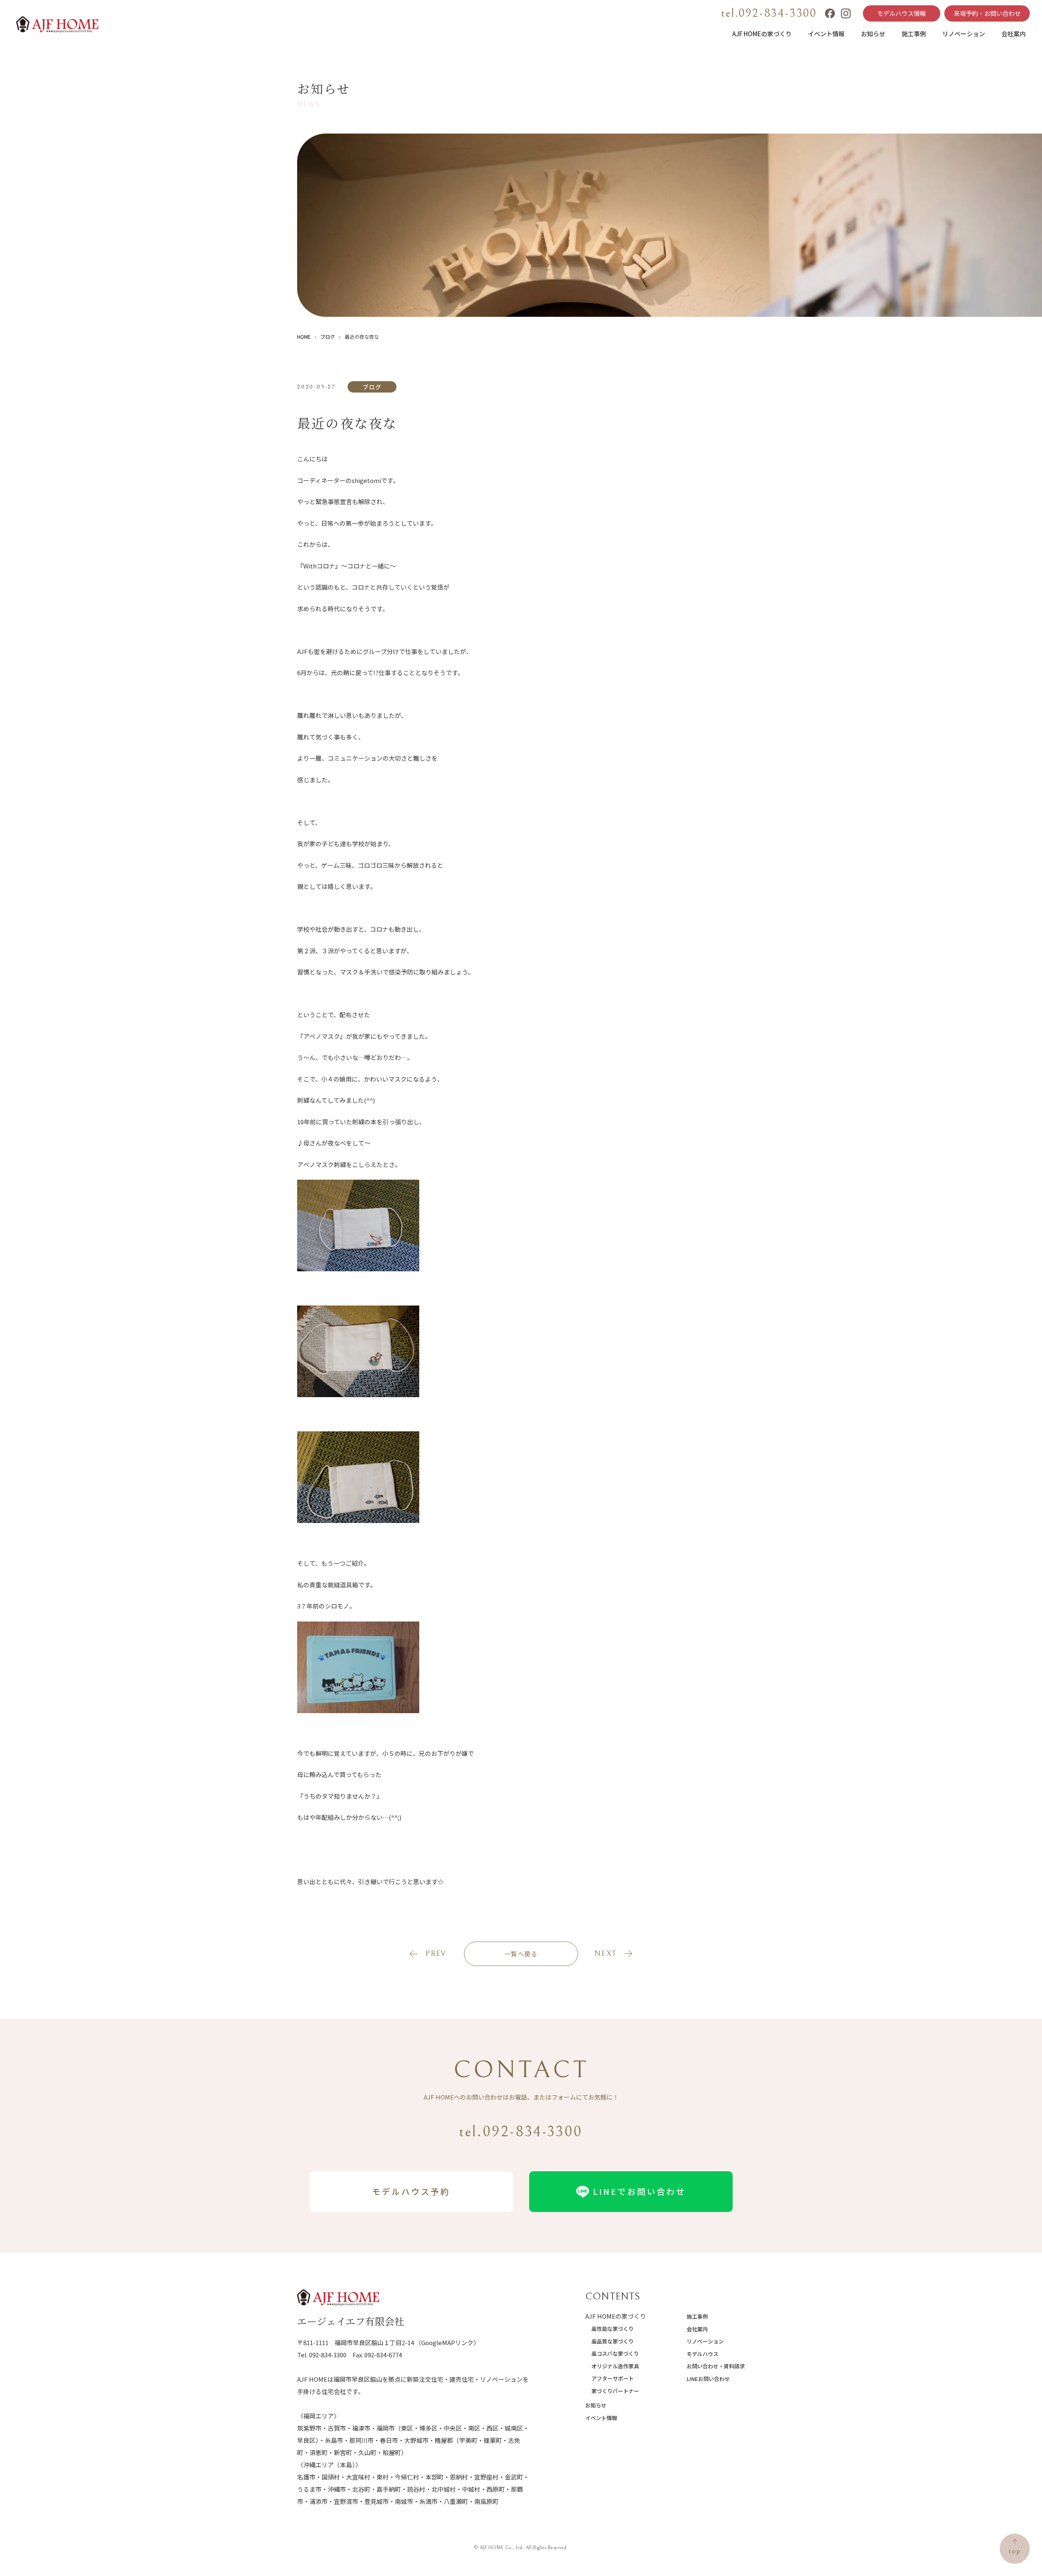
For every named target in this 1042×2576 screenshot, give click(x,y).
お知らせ (873, 34)
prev (436, 1954)
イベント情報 (826, 34)
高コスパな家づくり (615, 2353)
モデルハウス (703, 2354)
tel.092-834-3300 (769, 13)
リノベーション (964, 34)
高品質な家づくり (613, 2341)
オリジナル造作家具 (615, 2366)
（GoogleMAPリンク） (447, 2342)
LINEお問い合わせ (708, 2379)
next (605, 1954)
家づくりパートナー (615, 2391)
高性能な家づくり (613, 2329)
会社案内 (1014, 34)
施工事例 (914, 34)
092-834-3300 (328, 2355)
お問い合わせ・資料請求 (716, 2366)
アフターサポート (613, 2378)
